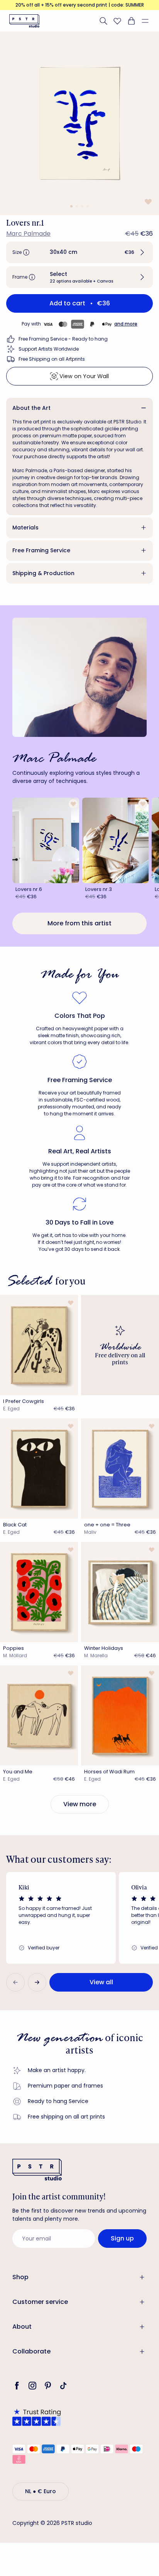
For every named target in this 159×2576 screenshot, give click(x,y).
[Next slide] (37, 1982)
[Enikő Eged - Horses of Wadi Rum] (120, 1715)
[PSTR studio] (24, 21)
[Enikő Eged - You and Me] (39, 1715)
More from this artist (79, 923)
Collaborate (31, 2351)
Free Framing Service (41, 550)
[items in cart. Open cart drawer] (131, 21)
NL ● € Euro (41, 2491)
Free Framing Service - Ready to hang (63, 339)
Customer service (40, 2302)
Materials (25, 528)
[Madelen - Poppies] (39, 1592)
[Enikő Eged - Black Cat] (39, 1469)
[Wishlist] (117, 21)
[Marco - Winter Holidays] (120, 1592)
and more (126, 324)
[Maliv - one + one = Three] (120, 1469)
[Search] (103, 21)
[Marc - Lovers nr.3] (116, 840)
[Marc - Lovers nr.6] (46, 840)
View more (80, 1804)
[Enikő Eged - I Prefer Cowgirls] (39, 1345)
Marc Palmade (28, 234)
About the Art (31, 408)
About (22, 2327)
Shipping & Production (43, 573)
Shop (20, 2277)
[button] (148, 21)
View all (101, 1982)
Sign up (122, 2238)
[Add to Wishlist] (147, 202)
